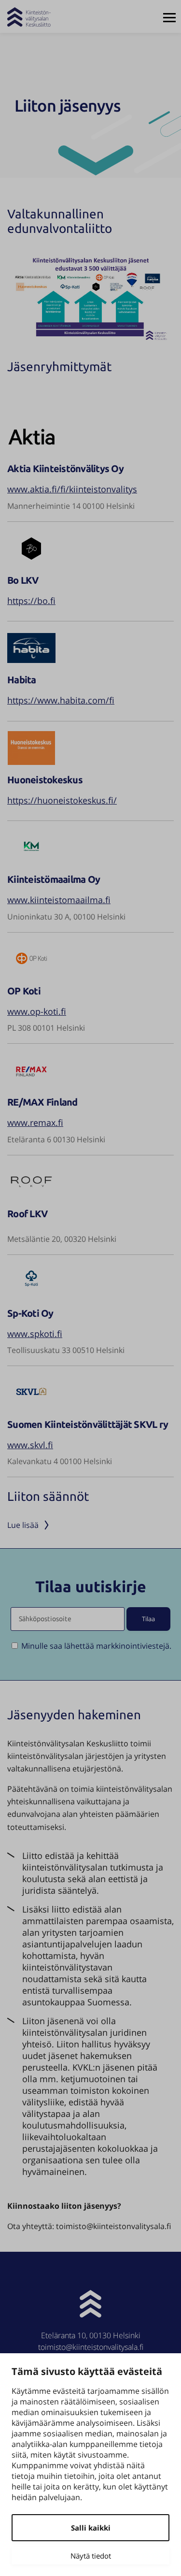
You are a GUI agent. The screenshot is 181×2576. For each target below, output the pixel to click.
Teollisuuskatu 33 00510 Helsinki (66, 1350)
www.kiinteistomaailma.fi (59, 900)
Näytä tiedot (91, 2556)
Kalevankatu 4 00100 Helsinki (60, 1461)
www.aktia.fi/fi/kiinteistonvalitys (72, 489)
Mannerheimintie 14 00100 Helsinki (71, 506)
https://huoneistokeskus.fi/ (62, 800)
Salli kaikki (91, 2528)
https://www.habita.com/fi (61, 700)
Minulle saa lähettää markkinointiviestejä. (96, 1646)
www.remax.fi (35, 1123)
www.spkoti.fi (35, 1334)
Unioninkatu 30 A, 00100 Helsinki (66, 917)
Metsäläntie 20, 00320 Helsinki (62, 1239)
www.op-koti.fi (37, 1011)
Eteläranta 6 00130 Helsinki (56, 1139)
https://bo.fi (31, 601)
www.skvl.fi (30, 1445)
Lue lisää (24, 1525)
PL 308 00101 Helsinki (46, 1028)
